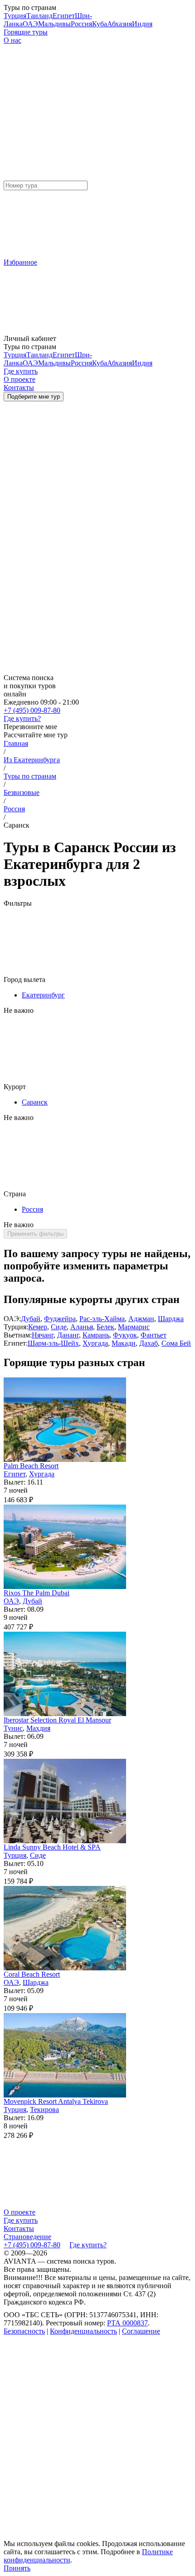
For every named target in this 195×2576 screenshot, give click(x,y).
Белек (105, 1327)
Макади (124, 1343)
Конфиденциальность (83, 2331)
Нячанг (43, 1335)
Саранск (35, 1102)
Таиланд (39, 16)
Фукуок (125, 1335)
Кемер (38, 1327)
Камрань (96, 1335)
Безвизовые (22, 792)
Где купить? (22, 718)
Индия (142, 24)
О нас (12, 40)
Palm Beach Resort (31, 1466)
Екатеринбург (43, 995)
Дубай (31, 1319)
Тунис (13, 1728)
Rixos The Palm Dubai (37, 1593)
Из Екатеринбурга (32, 760)
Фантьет (154, 1335)
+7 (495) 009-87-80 (32, 710)
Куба (100, 24)
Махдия (38, 1728)
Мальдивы (54, 24)
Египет (64, 16)
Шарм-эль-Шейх (53, 1343)
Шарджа (171, 1319)
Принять (17, 2568)
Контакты (19, 2228)
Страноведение (27, 2237)
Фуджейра (60, 1319)
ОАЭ (30, 24)
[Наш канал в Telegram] (72, 2401)
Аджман (141, 1319)
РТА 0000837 (127, 2323)
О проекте (19, 2212)
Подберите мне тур (34, 397)
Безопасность (24, 2331)
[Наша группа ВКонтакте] (72, 2469)
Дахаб (149, 1343)
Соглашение (141, 2331)
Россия (81, 24)
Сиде (59, 1327)
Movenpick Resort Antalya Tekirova (56, 2101)
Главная (16, 743)
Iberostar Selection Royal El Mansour (57, 1720)
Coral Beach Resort (32, 1974)
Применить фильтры (35, 1234)
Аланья (82, 1327)
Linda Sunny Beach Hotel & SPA (52, 1847)
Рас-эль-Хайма (102, 1319)
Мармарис (134, 1327)
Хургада (95, 1343)
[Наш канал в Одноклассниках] (72, 2537)
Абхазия (119, 24)
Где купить (21, 2220)
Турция (15, 16)
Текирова (44, 2110)
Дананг (68, 1335)
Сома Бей (176, 1343)
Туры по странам (30, 776)
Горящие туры (26, 32)
